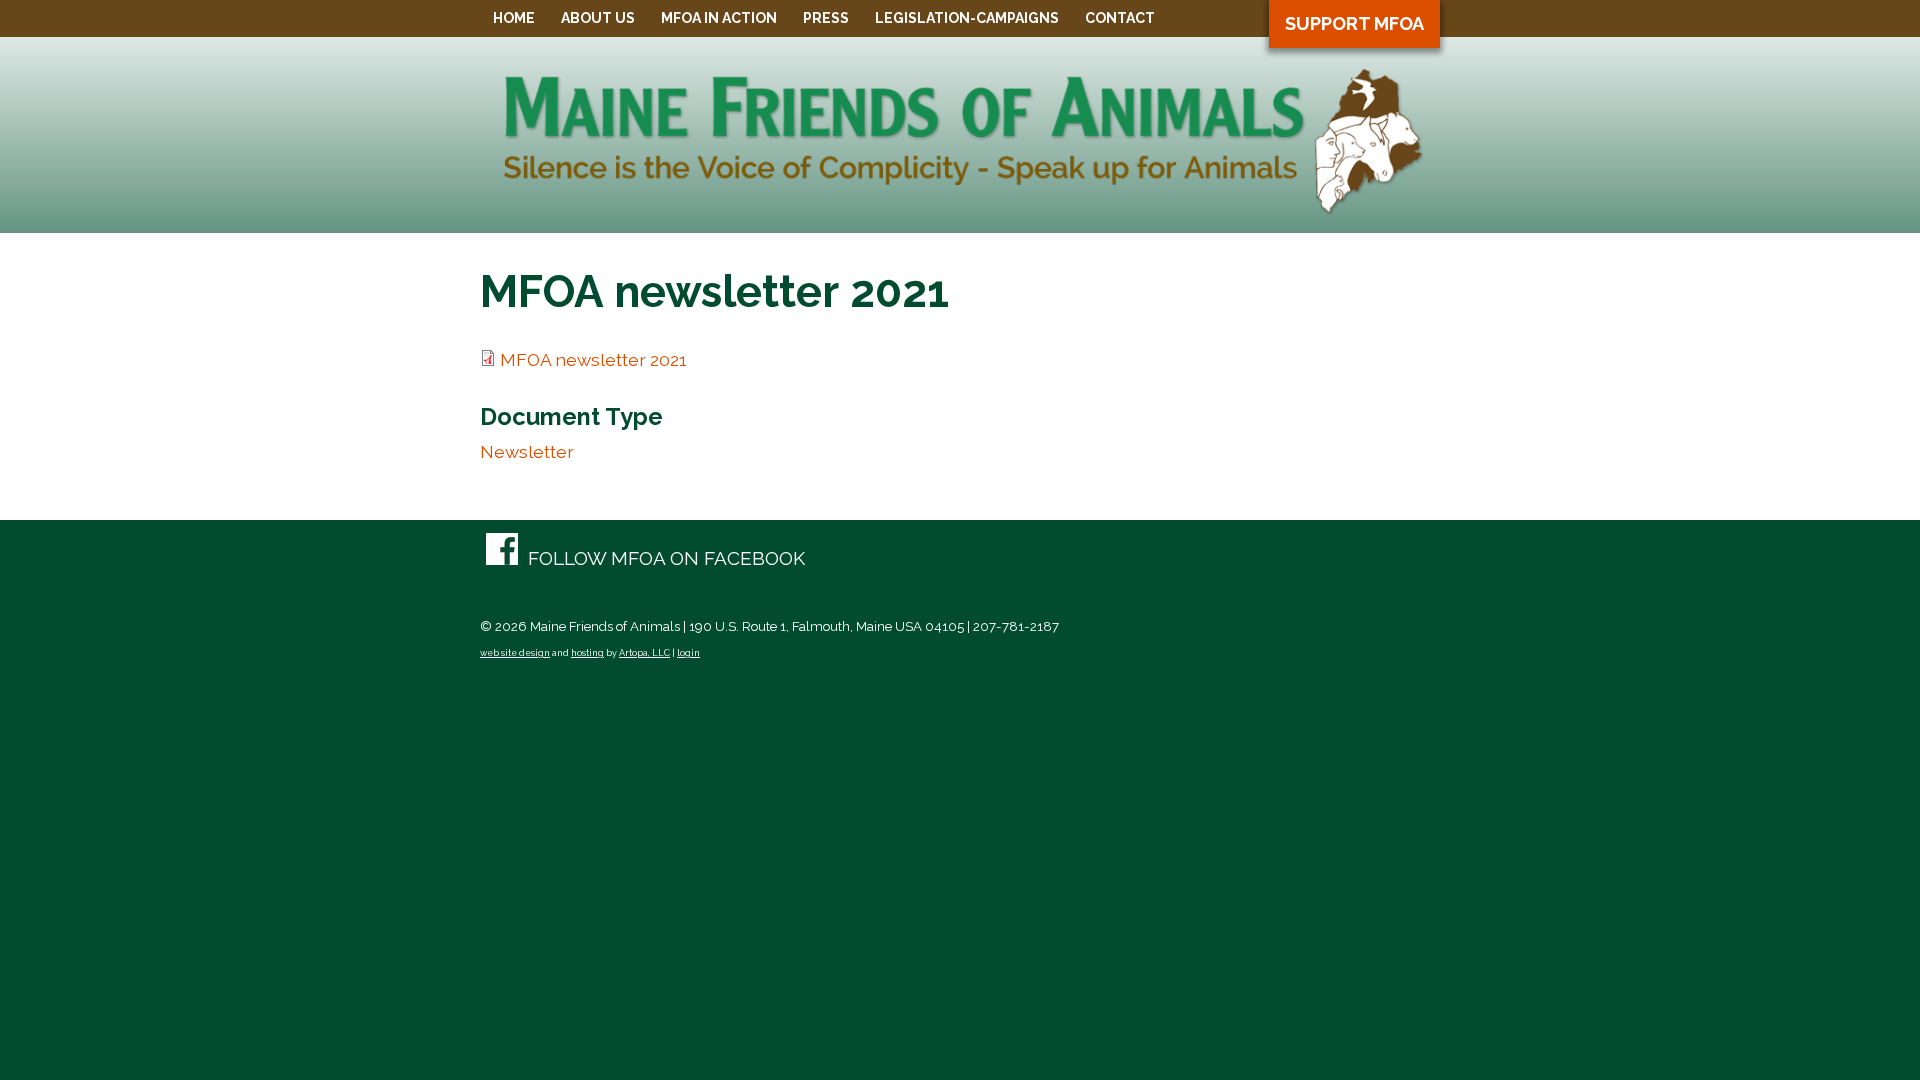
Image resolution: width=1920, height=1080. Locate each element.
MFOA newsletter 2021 (593, 359)
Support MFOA (1354, 23)
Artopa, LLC (644, 653)
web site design (515, 653)
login (688, 653)
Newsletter (527, 451)
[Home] (960, 209)
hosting (587, 653)
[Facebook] (645, 559)
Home (514, 18)
